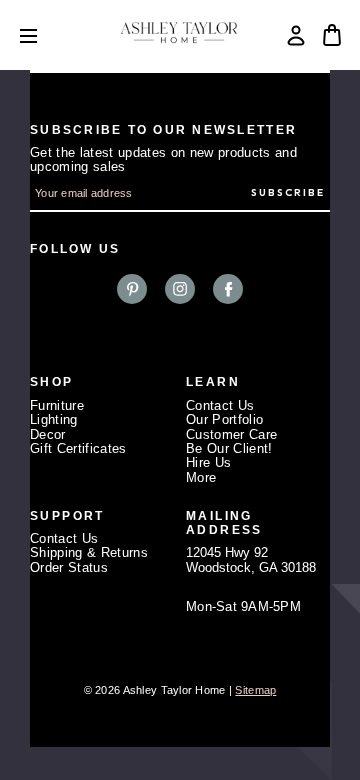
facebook (228, 289)
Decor (48, 434)
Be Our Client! (229, 448)
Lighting (54, 419)
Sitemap (255, 690)
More (201, 477)
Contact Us (220, 405)
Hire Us (208, 462)
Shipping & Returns (89, 552)
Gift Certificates (78, 448)
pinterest (132, 289)
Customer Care (231, 434)
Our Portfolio (224, 419)
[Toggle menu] (43, 35)
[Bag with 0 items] (332, 35)
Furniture (57, 405)
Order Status (69, 567)
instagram (180, 289)
